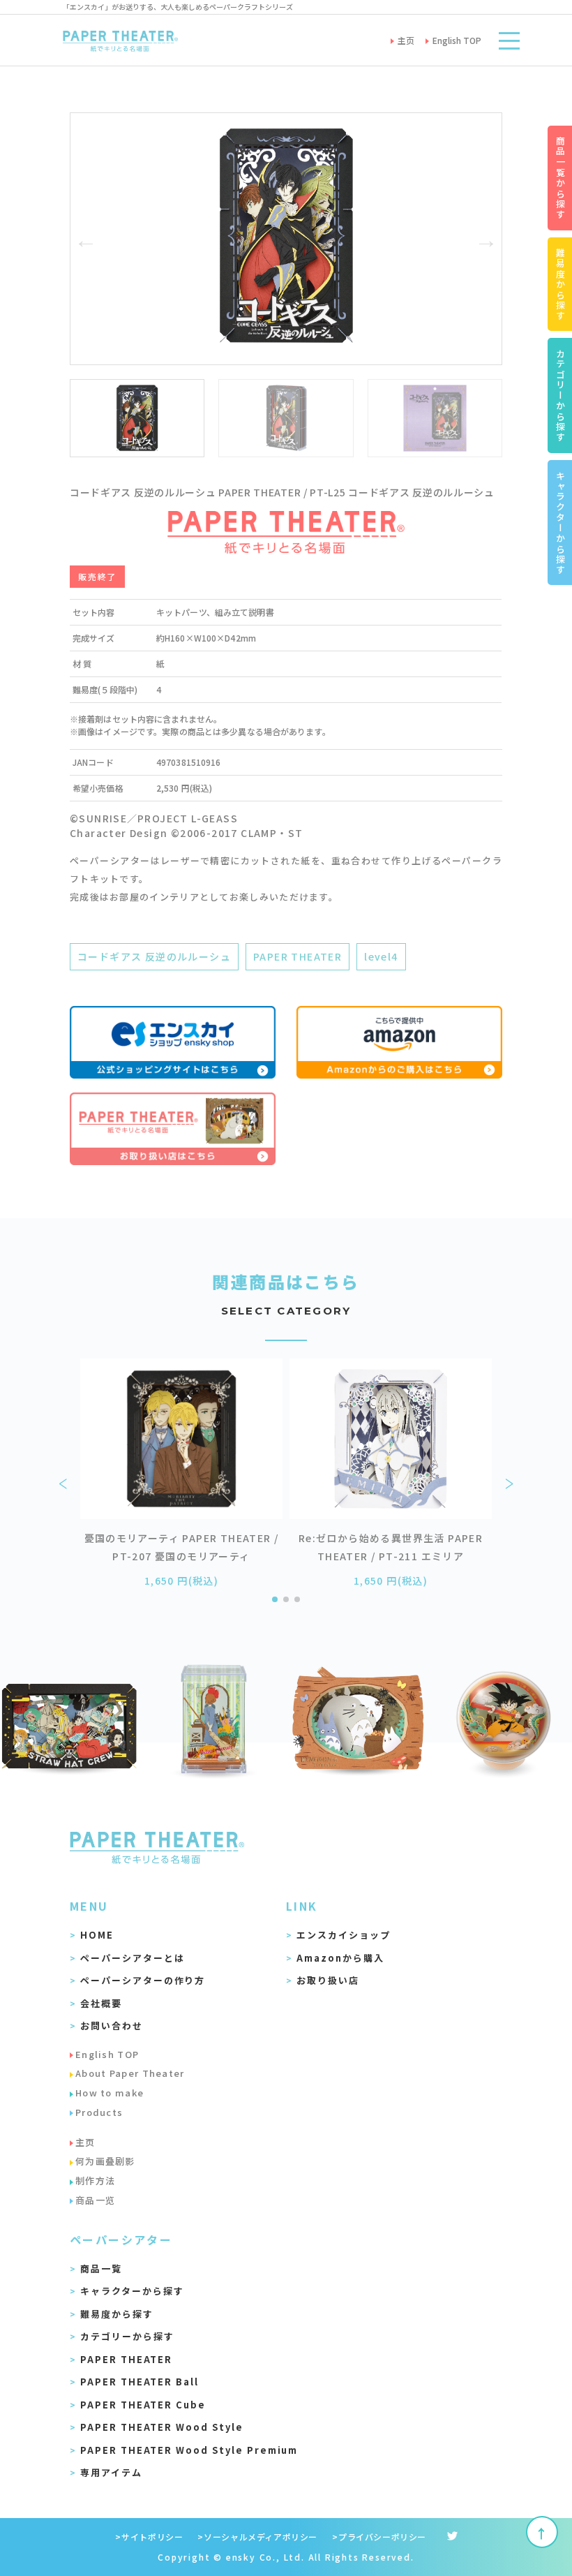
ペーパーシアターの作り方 (143, 1980)
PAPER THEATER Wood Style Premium (189, 2450)
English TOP (107, 2054)
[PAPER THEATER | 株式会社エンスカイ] (120, 40)
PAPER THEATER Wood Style (162, 2427)
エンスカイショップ (344, 1935)
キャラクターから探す (132, 2291)
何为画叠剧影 (105, 2161)
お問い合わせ (112, 2026)
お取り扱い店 (328, 1980)
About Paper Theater (130, 2073)
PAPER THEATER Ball (140, 2382)
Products (99, 2112)
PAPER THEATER (298, 956)
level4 (381, 956)
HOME (97, 1935)
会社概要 (101, 2003)
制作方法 (95, 2181)
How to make (110, 2093)
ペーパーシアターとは (133, 1958)
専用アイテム (111, 2472)
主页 (85, 2142)
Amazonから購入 (340, 1958)
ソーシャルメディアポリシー (261, 2537)
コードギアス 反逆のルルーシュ (154, 956)
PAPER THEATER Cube (143, 2405)
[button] (86, 239)
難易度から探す (117, 2314)
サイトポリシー (152, 2537)
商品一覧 (101, 2268)
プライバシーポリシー (382, 2537)
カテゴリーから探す (127, 2336)
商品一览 (95, 2200)
